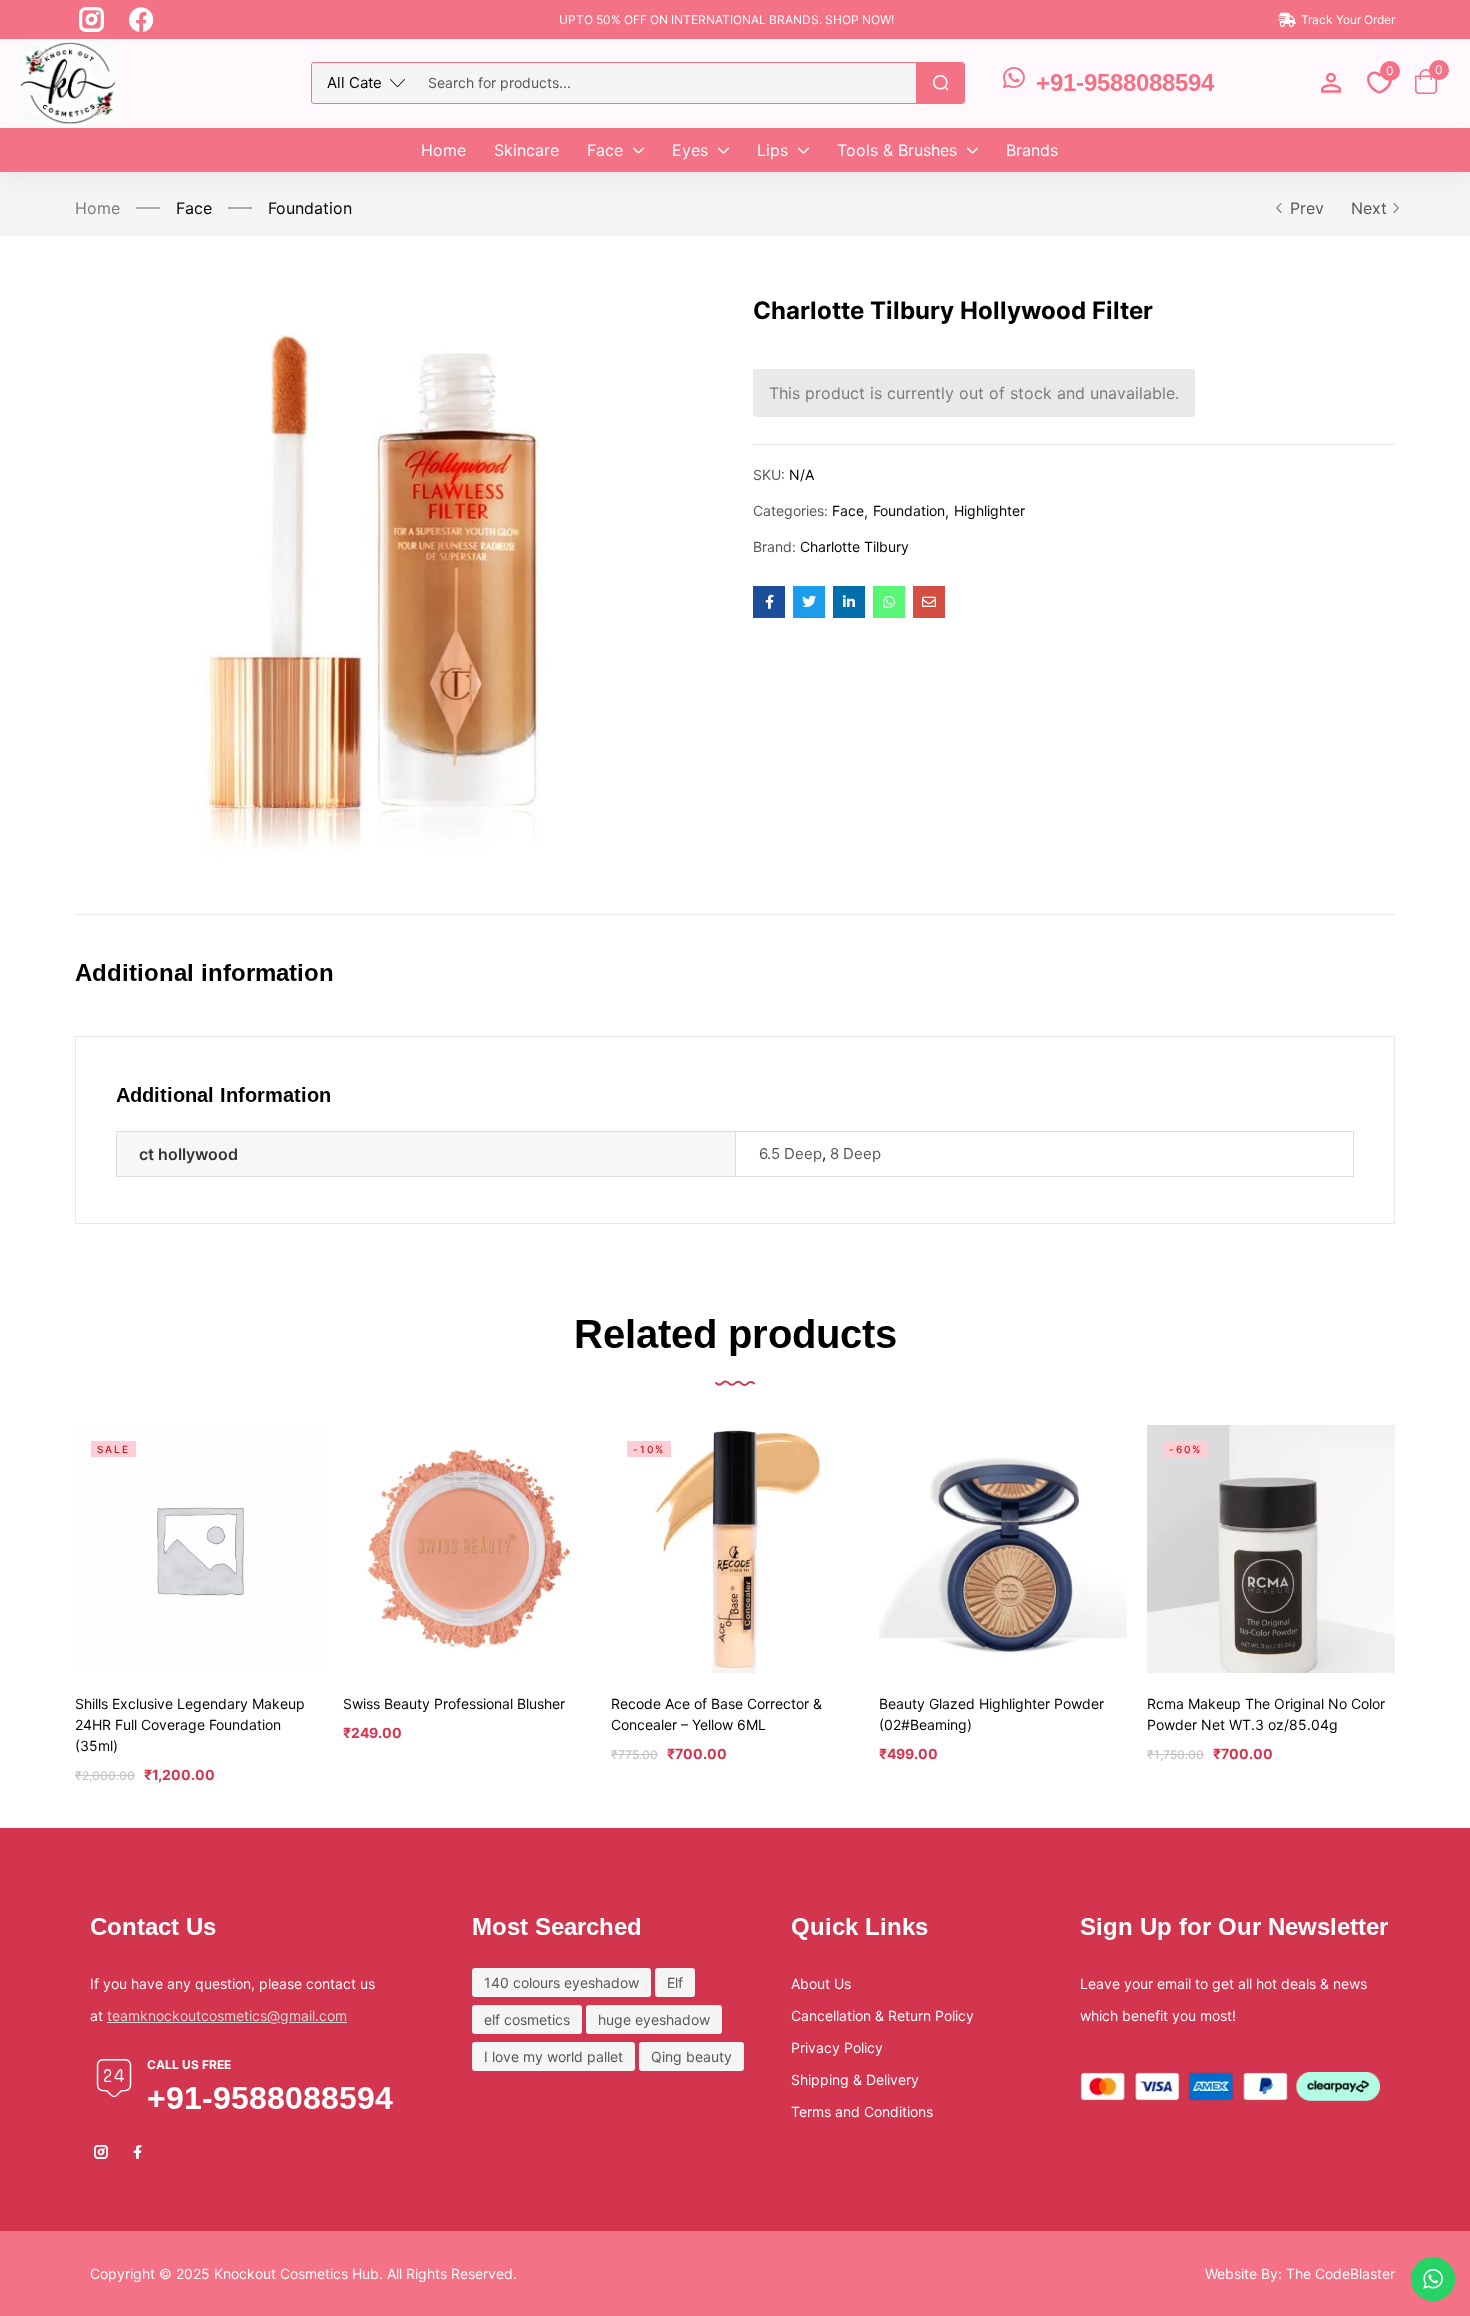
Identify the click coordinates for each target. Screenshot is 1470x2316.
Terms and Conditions (862, 2111)
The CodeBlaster (1340, 2273)
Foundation (310, 208)
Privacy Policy (837, 2047)
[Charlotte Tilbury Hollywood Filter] (769, 602)
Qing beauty (691, 2056)
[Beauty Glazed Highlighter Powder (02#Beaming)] (1003, 1549)
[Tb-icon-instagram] (91, 19)
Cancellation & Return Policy (882, 2015)
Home (97, 208)
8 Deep (855, 1153)
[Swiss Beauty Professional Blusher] (467, 1549)
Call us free (189, 2064)
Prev (1307, 208)
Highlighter (989, 510)
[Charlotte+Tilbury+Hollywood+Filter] (809, 602)
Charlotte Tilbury (854, 546)
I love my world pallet (553, 2056)
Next (1369, 208)
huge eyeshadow (654, 2019)
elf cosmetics (527, 2019)
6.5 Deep (790, 1153)
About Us (821, 1983)
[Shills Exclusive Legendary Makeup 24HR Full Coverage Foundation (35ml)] (199, 1549)
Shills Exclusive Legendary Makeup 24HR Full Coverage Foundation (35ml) (190, 1724)
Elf (675, 1982)
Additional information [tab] (204, 972)
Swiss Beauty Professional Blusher (454, 1703)
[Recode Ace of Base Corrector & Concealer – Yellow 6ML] (735, 1549)
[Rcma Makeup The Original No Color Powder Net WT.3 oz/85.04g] (1271, 1549)
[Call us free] (114, 2078)
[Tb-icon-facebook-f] (140, 2152)
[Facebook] (141, 19)
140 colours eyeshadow (561, 1982)
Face (194, 208)
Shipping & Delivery (855, 2079)
